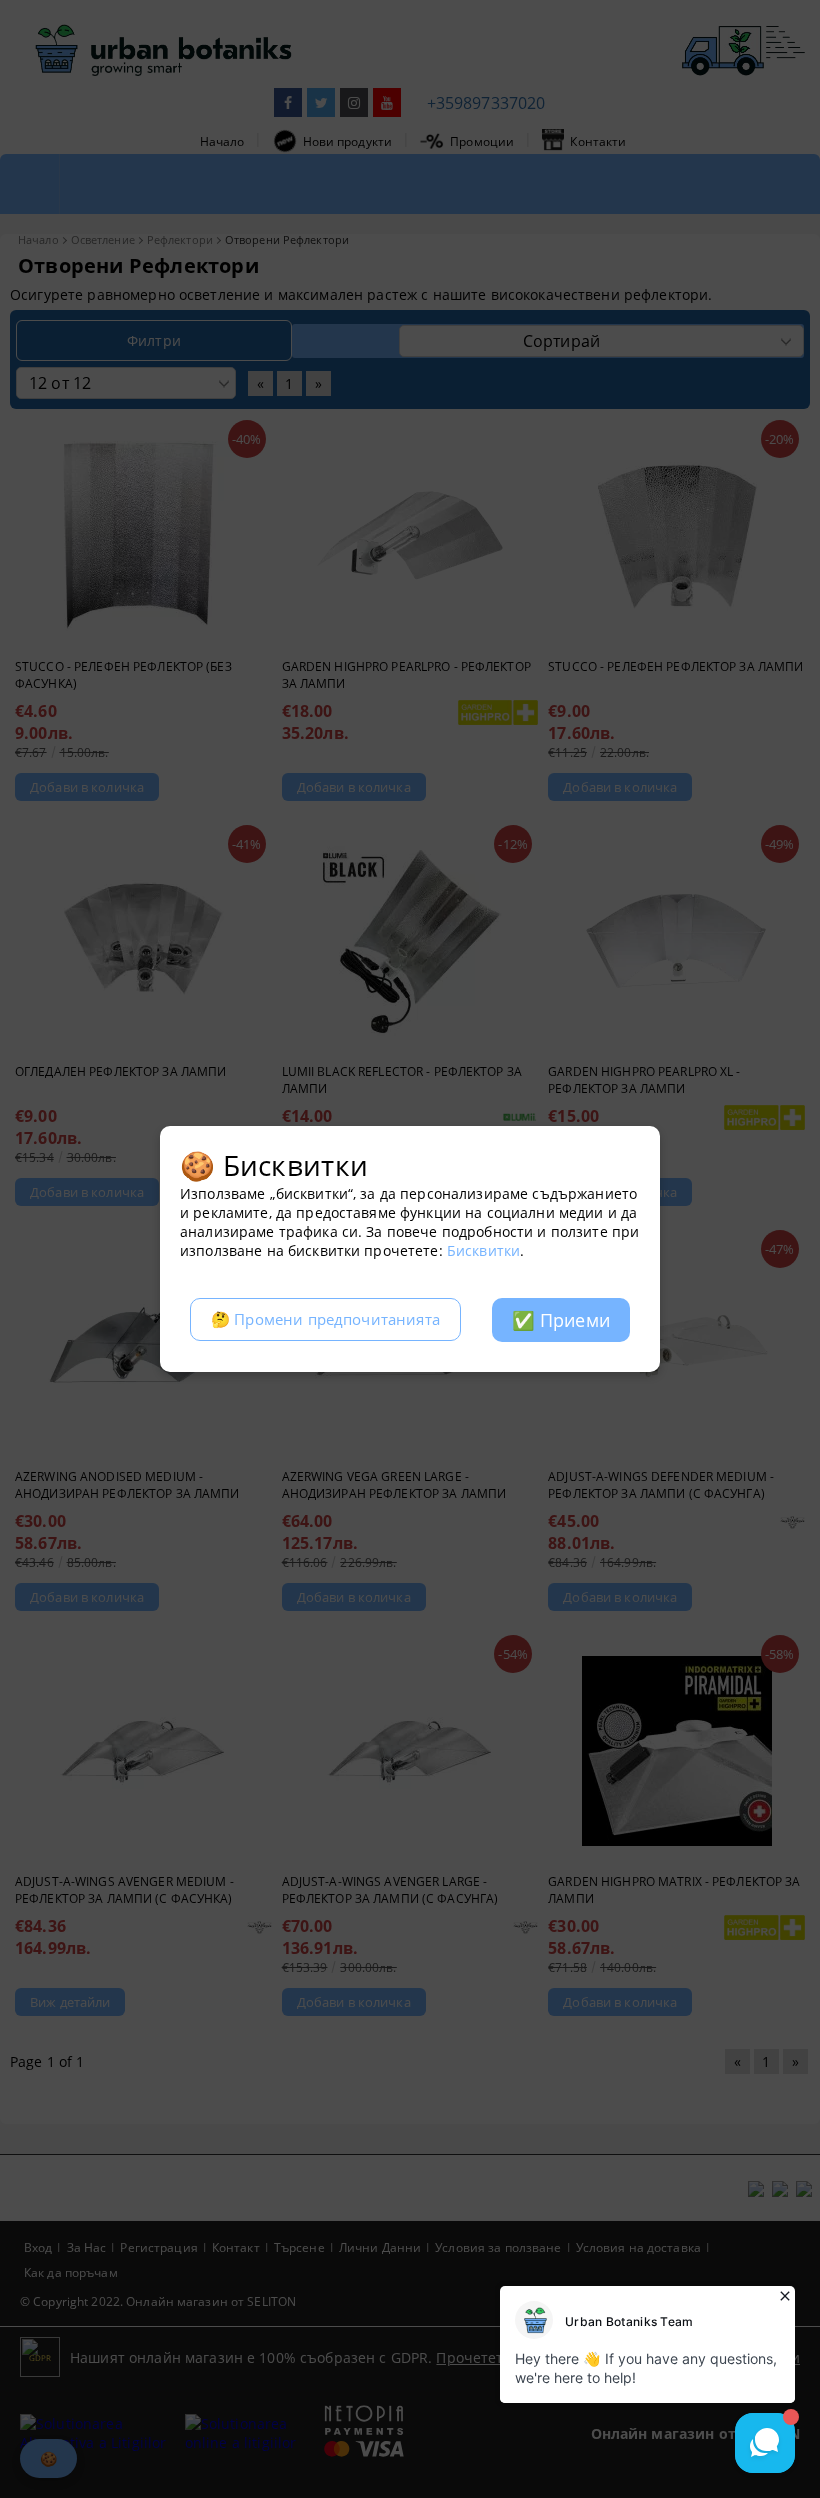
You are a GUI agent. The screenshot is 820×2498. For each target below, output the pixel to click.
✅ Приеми (561, 1320)
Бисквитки (483, 1250)
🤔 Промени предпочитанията (325, 1319)
